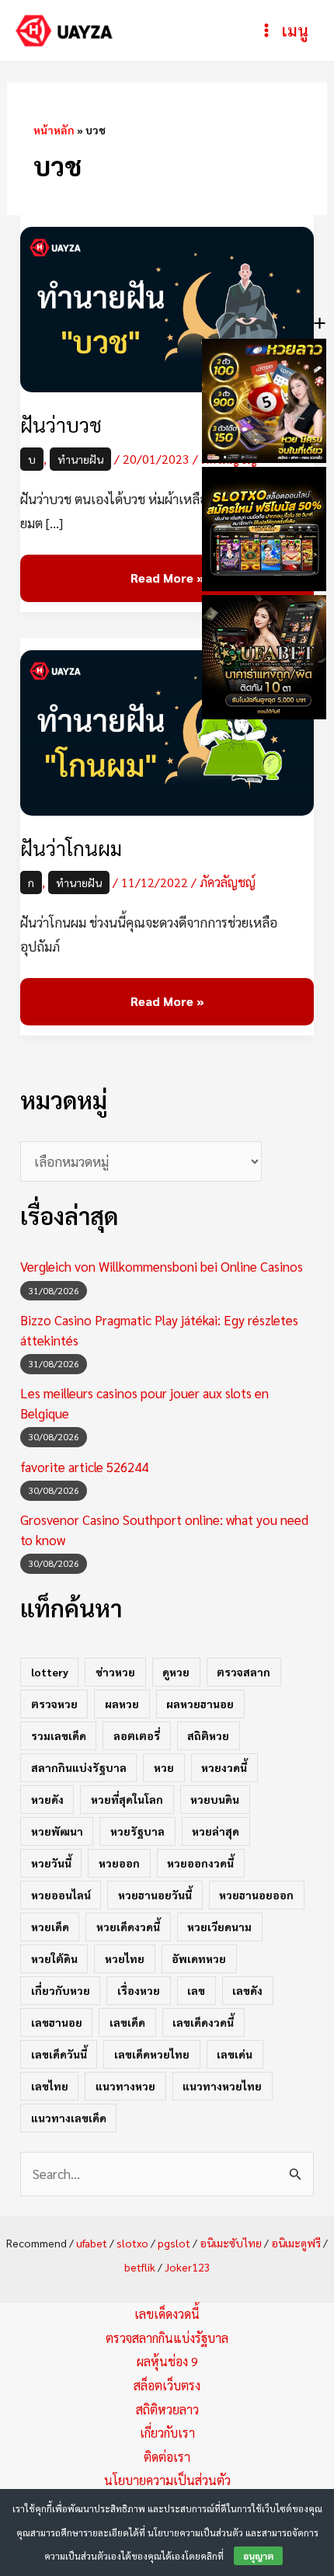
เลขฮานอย (57, 2022)
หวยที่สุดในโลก (127, 1799)
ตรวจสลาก (244, 1672)
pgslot (174, 2243)
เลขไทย (50, 2086)
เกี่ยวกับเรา (167, 2433)
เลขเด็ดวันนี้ (59, 2054)
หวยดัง (47, 1799)
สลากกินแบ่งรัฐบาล (79, 1767)
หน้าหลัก (54, 130)
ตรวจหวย (54, 1704)
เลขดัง (247, 1990)
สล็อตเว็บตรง (167, 2385)
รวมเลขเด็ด (59, 1735)
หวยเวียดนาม (219, 1927)
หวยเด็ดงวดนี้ (128, 1927)
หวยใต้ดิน (54, 1958)
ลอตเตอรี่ (137, 1735)
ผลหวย (122, 1704)
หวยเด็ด (50, 1927)
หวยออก (119, 1863)
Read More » (167, 570)
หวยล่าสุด (216, 1831)
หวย (164, 1767)
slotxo (132, 2243)
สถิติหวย (208, 1735)
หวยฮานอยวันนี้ (155, 1895)
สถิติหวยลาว (167, 2409)
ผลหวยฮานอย (200, 1704)
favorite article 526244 (84, 1467)
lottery (50, 1672)
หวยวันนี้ (51, 1863)
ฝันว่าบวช (61, 425)
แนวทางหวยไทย (222, 2086)
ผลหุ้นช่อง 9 (167, 2361)
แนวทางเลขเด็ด (69, 2118)
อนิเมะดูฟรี (296, 2243)
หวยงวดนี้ (224, 1767)
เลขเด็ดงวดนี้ (203, 2022)
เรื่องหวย (139, 1990)
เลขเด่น (235, 2054)
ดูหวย (176, 1672)
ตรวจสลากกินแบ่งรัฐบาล (167, 2338)
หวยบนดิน (215, 1799)
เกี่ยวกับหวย (61, 1990)
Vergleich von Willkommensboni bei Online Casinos (162, 1266)
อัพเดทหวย (199, 1958)
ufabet (92, 2243)
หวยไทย (125, 1958)
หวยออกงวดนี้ (200, 1863)
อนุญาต (258, 2556)
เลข (196, 1990)
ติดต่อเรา (167, 2457)
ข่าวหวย (115, 1672)
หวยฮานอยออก (256, 1895)
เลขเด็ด (127, 2022)
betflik (140, 2267)
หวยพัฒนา (57, 1831)
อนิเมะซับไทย (231, 2243)
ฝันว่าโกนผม (71, 848)
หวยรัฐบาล (137, 1831)
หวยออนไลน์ (61, 1895)
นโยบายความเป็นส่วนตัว (167, 2480)
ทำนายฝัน (80, 459)
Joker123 (188, 2267)
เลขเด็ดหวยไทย (152, 2054)
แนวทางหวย (125, 2086)
